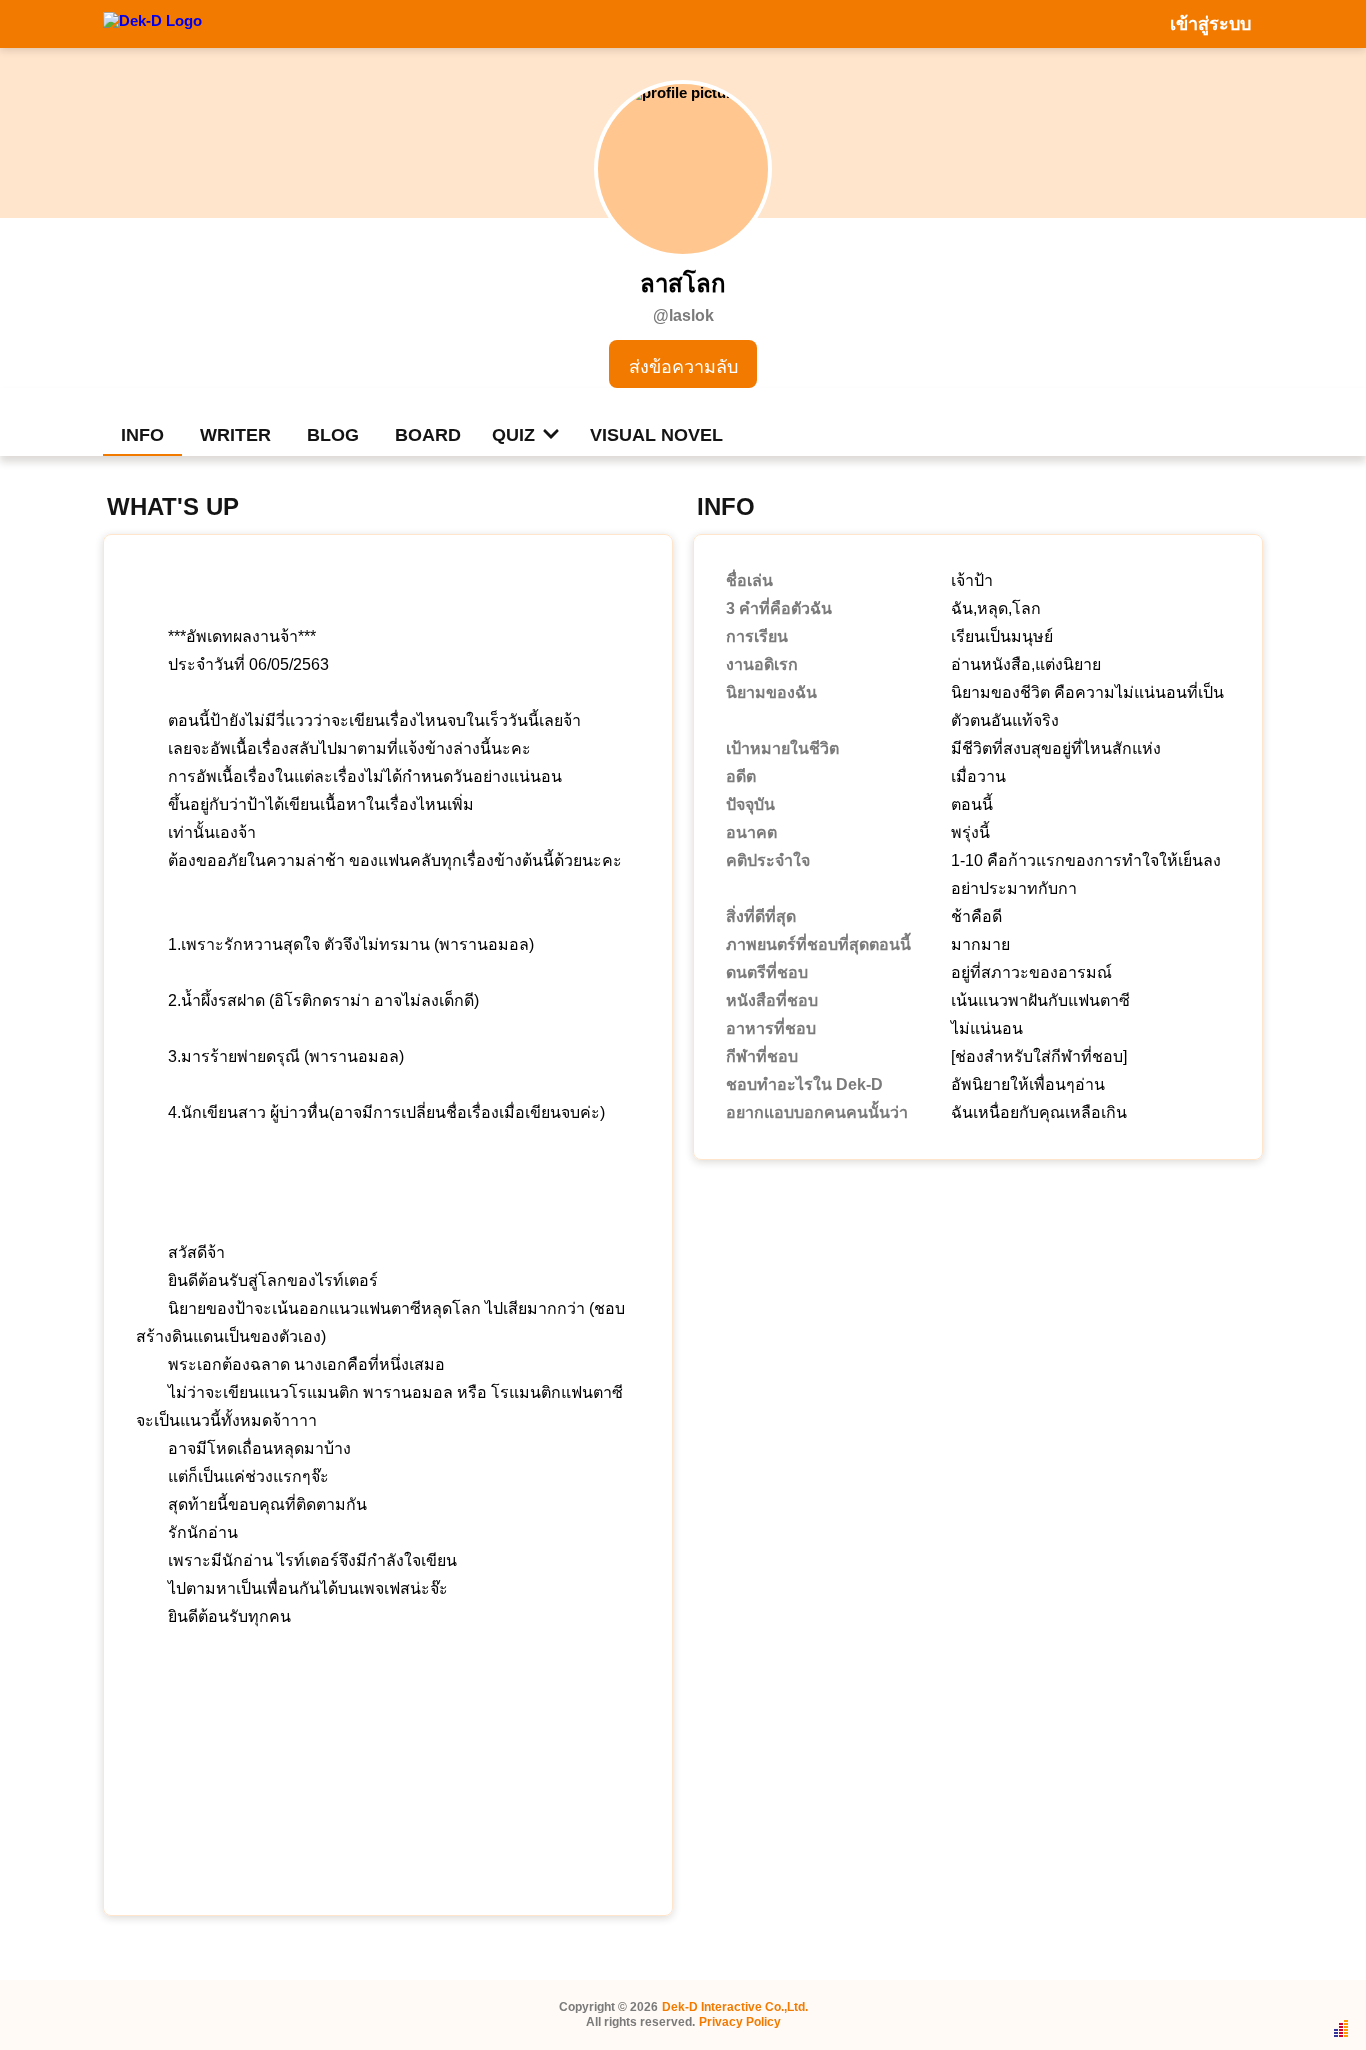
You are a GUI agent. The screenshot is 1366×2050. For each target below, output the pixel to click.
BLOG (333, 435)
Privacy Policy (740, 2022)
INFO (142, 435)
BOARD (428, 435)
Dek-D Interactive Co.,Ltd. (735, 2007)
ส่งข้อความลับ (683, 367)
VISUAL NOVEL (656, 435)
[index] (152, 23)
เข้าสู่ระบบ (1210, 24)
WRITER (235, 435)
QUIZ (513, 435)
